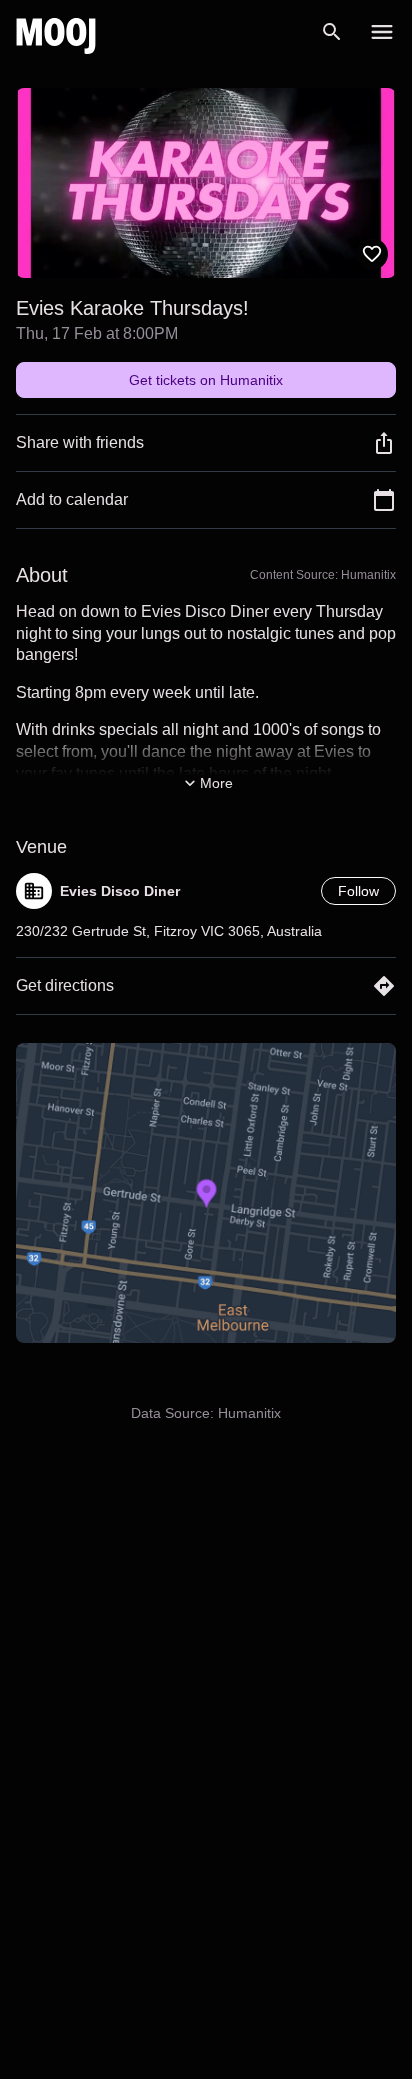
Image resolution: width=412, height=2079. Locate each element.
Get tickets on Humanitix (206, 380)
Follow (358, 891)
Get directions (65, 985)
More (216, 783)
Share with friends (80, 442)
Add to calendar (72, 499)
